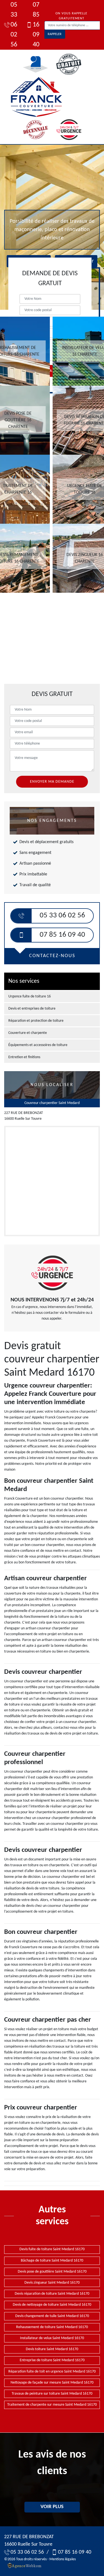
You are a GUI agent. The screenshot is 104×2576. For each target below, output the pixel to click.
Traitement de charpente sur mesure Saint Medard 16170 (52, 2405)
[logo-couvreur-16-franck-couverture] (36, 97)
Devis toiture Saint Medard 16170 (52, 2349)
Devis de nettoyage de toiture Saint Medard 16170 (52, 2305)
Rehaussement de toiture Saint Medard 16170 (52, 2327)
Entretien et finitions (24, 1057)
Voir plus (52, 2507)
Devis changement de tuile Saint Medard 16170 (52, 2316)
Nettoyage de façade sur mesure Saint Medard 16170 (52, 2383)
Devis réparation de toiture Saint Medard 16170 (52, 2294)
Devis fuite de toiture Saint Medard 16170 (52, 2249)
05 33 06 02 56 (14, 25)
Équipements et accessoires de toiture (38, 1045)
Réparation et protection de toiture (36, 1021)
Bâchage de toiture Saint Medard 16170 (52, 2261)
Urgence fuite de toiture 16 (30, 996)
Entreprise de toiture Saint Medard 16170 (52, 2360)
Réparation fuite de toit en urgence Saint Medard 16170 (52, 2372)
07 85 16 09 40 (36, 25)
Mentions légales (63, 2559)
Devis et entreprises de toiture (32, 1009)
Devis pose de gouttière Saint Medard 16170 (52, 2272)
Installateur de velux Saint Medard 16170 (52, 2338)
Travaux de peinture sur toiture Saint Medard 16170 (52, 2394)
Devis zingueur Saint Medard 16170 (52, 2283)
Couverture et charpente (28, 1033)
